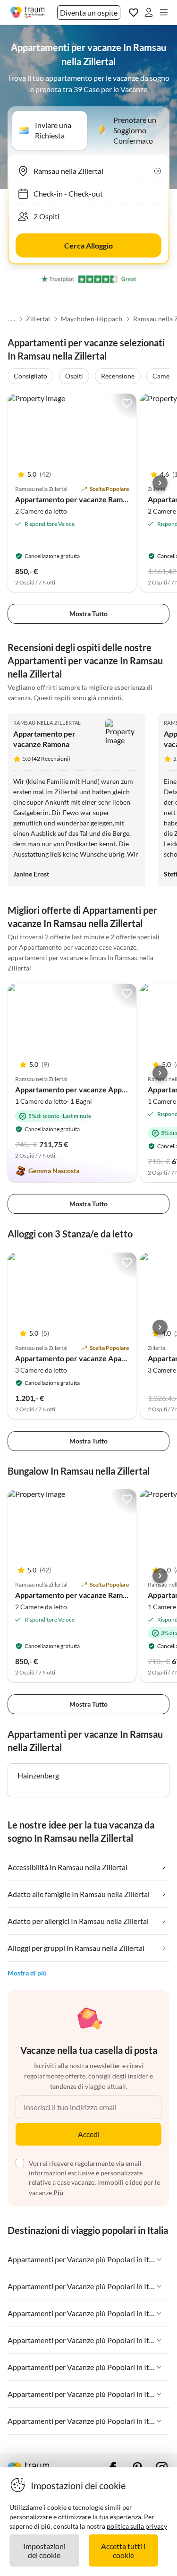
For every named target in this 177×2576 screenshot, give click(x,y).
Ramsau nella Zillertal (47, 723)
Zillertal (38, 319)
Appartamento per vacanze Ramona (75, 499)
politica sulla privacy (137, 2526)
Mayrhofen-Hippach (92, 319)
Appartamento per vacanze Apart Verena (84, 1358)
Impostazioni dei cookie (44, 2550)
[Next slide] (160, 483)
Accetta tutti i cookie (123, 2550)
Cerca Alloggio (88, 245)
